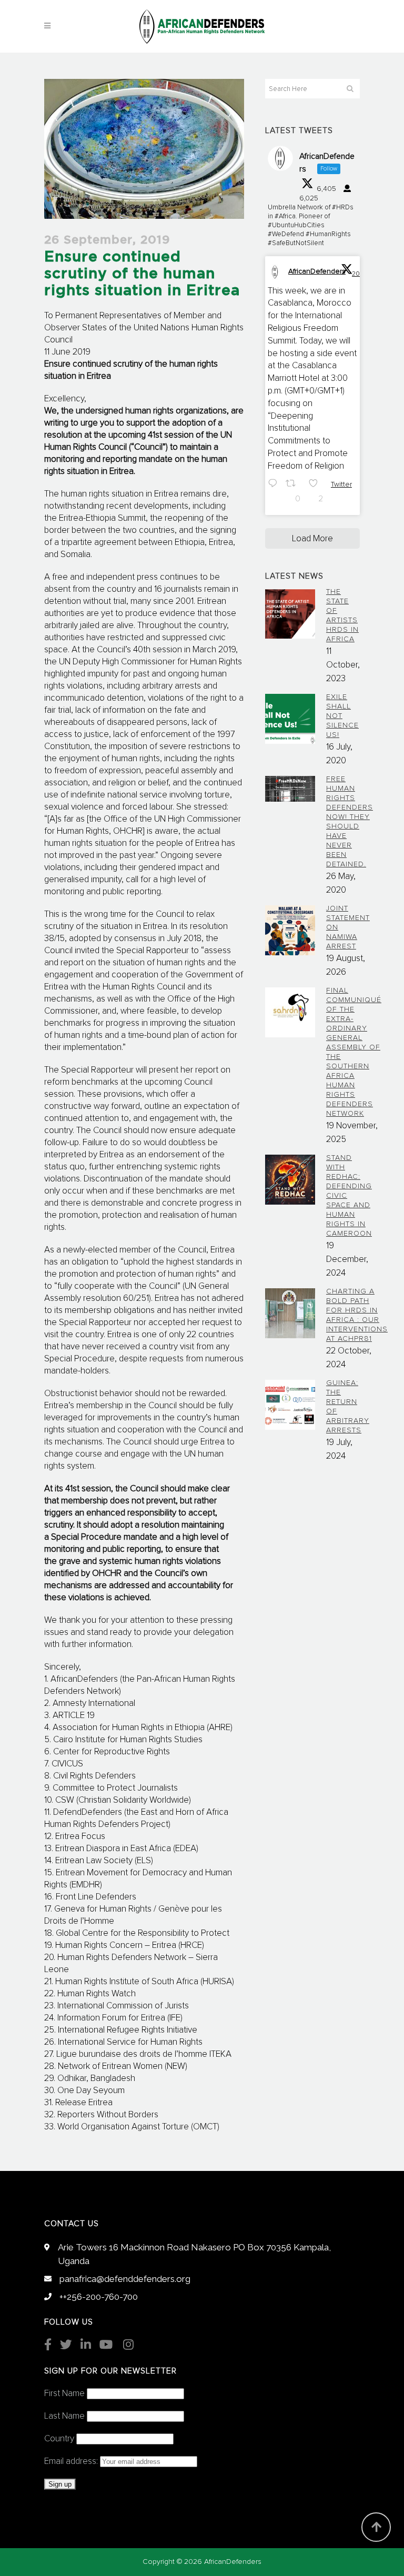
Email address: (72, 2462)
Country (59, 2439)
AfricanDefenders (317, 271)
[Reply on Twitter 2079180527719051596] (274, 492)
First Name (64, 2394)
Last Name (64, 2416)
